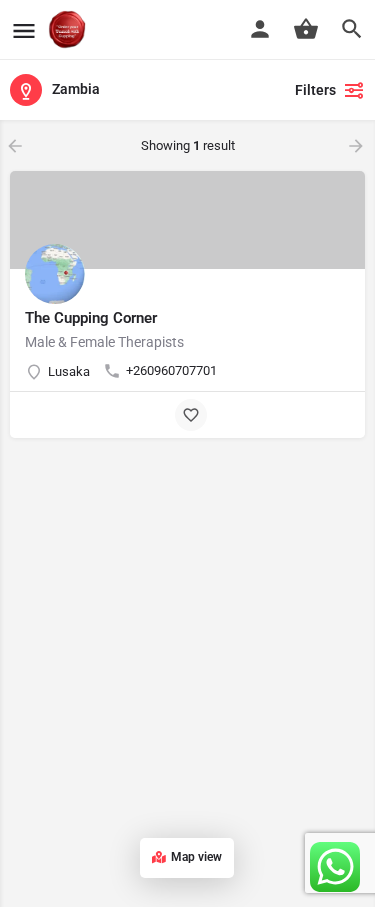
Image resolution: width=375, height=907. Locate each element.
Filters (315, 90)
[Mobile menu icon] (24, 30)
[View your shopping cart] (306, 29)
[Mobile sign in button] (260, 29)
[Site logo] (69, 30)
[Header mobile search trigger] (352, 29)
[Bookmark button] (191, 415)
